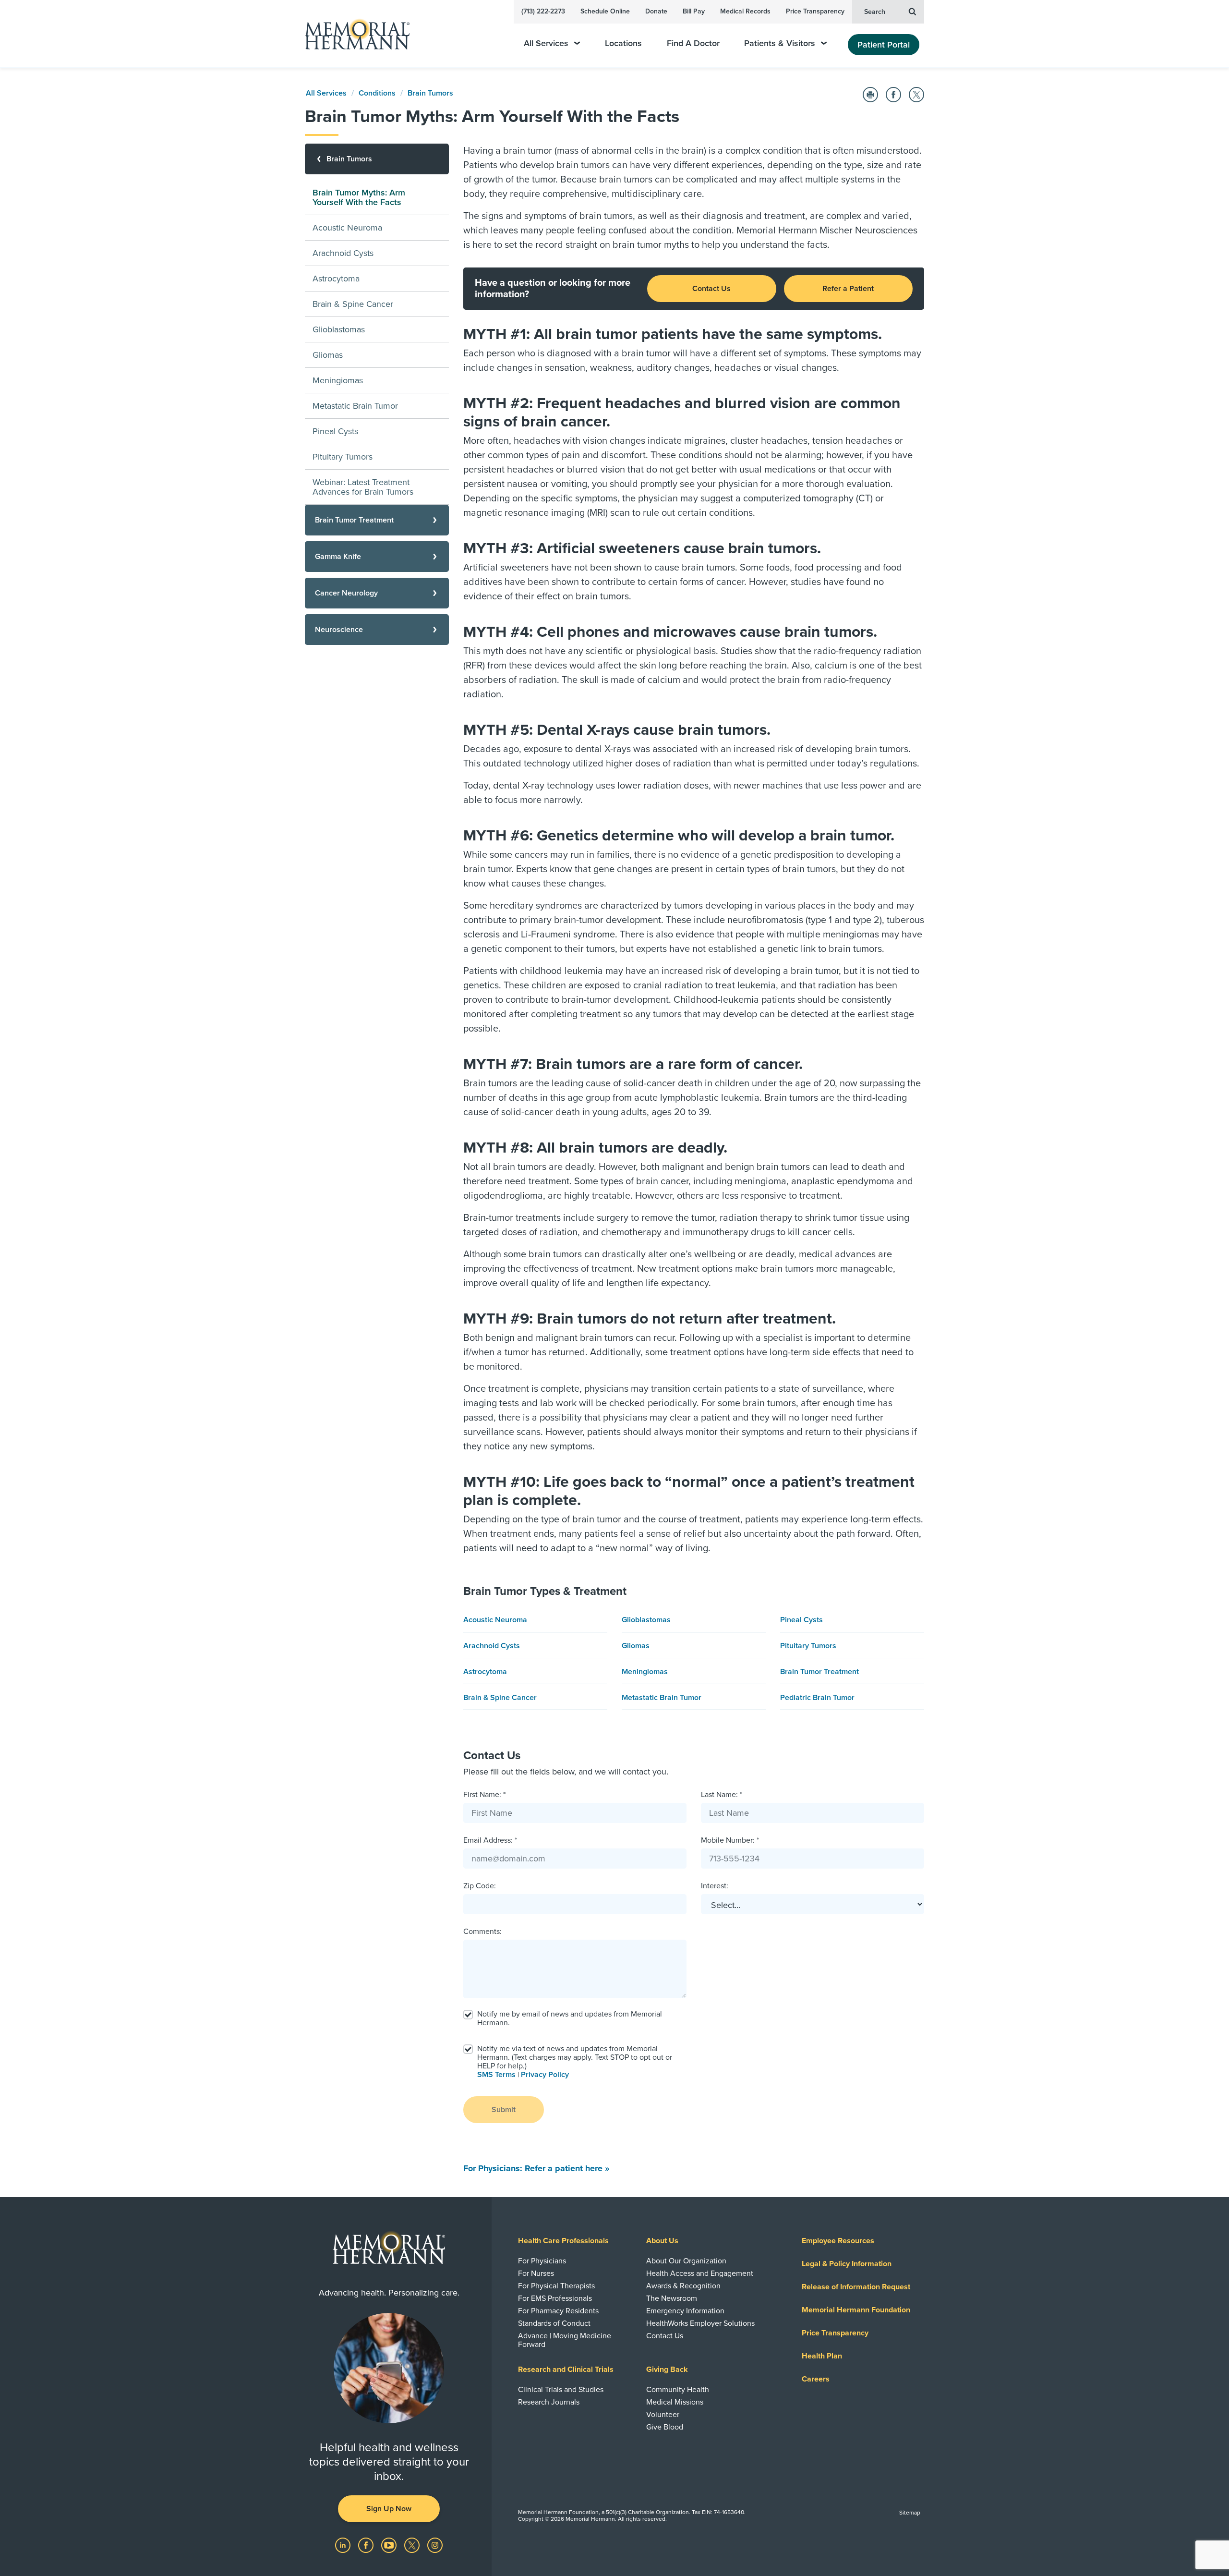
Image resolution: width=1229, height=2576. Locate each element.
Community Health (678, 2390)
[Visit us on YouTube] (390, 2545)
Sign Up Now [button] (389, 2509)
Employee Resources (838, 2241)
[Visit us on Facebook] (367, 2545)
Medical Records (745, 11)
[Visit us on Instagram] (435, 2545)
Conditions (377, 93)
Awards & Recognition (683, 2286)
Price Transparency (815, 11)
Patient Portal (884, 45)
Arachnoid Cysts (492, 1646)
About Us (662, 2241)
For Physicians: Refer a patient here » (536, 2168)
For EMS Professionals (555, 2298)
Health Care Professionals (563, 2241)
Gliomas (636, 1646)
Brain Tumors (430, 93)
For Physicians (542, 2261)
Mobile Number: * (730, 1840)
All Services (546, 43)
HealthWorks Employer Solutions (700, 2323)
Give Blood (665, 2427)
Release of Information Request (856, 2287)
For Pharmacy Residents (558, 2311)
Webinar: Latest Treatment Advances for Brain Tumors (363, 487)
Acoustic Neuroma (495, 1620)
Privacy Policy (545, 2075)
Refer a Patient (848, 289)
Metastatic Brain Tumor (662, 1698)
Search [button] (875, 12)
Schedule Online (605, 11)
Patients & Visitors (780, 43)
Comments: (482, 1932)
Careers (816, 2379)
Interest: (715, 1886)
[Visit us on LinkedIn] (344, 2545)
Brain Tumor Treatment (819, 1672)
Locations (623, 43)
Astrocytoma (485, 1672)
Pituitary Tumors (808, 1646)
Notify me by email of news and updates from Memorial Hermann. (570, 2018)
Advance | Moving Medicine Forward (565, 2340)
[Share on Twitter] (916, 95)
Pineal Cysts (801, 1620)
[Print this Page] (870, 95)
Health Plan (822, 2356)
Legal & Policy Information (847, 2264)
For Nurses (536, 2273)
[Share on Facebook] (893, 95)
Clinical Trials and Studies (561, 2390)
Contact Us (711, 289)
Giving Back (667, 2369)
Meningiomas (645, 1672)
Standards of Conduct (554, 2323)
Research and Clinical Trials (566, 2369)
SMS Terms (496, 2075)
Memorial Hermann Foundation (856, 2310)
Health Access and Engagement (700, 2273)
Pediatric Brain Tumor (817, 1698)
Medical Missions (675, 2402)
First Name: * (484, 1795)
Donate (656, 11)
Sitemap (910, 2513)
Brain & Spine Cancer (500, 1698)
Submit (504, 2110)
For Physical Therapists (556, 2286)
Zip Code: (480, 1886)
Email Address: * (490, 1840)
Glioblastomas (646, 1620)
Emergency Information (685, 2311)
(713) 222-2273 (543, 11)
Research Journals (549, 2402)
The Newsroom (672, 2298)
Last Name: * (722, 1795)
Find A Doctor (693, 43)
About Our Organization (686, 2261)
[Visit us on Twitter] (413, 2545)
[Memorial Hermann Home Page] (353, 34)
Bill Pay (694, 11)
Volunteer (663, 2415)
